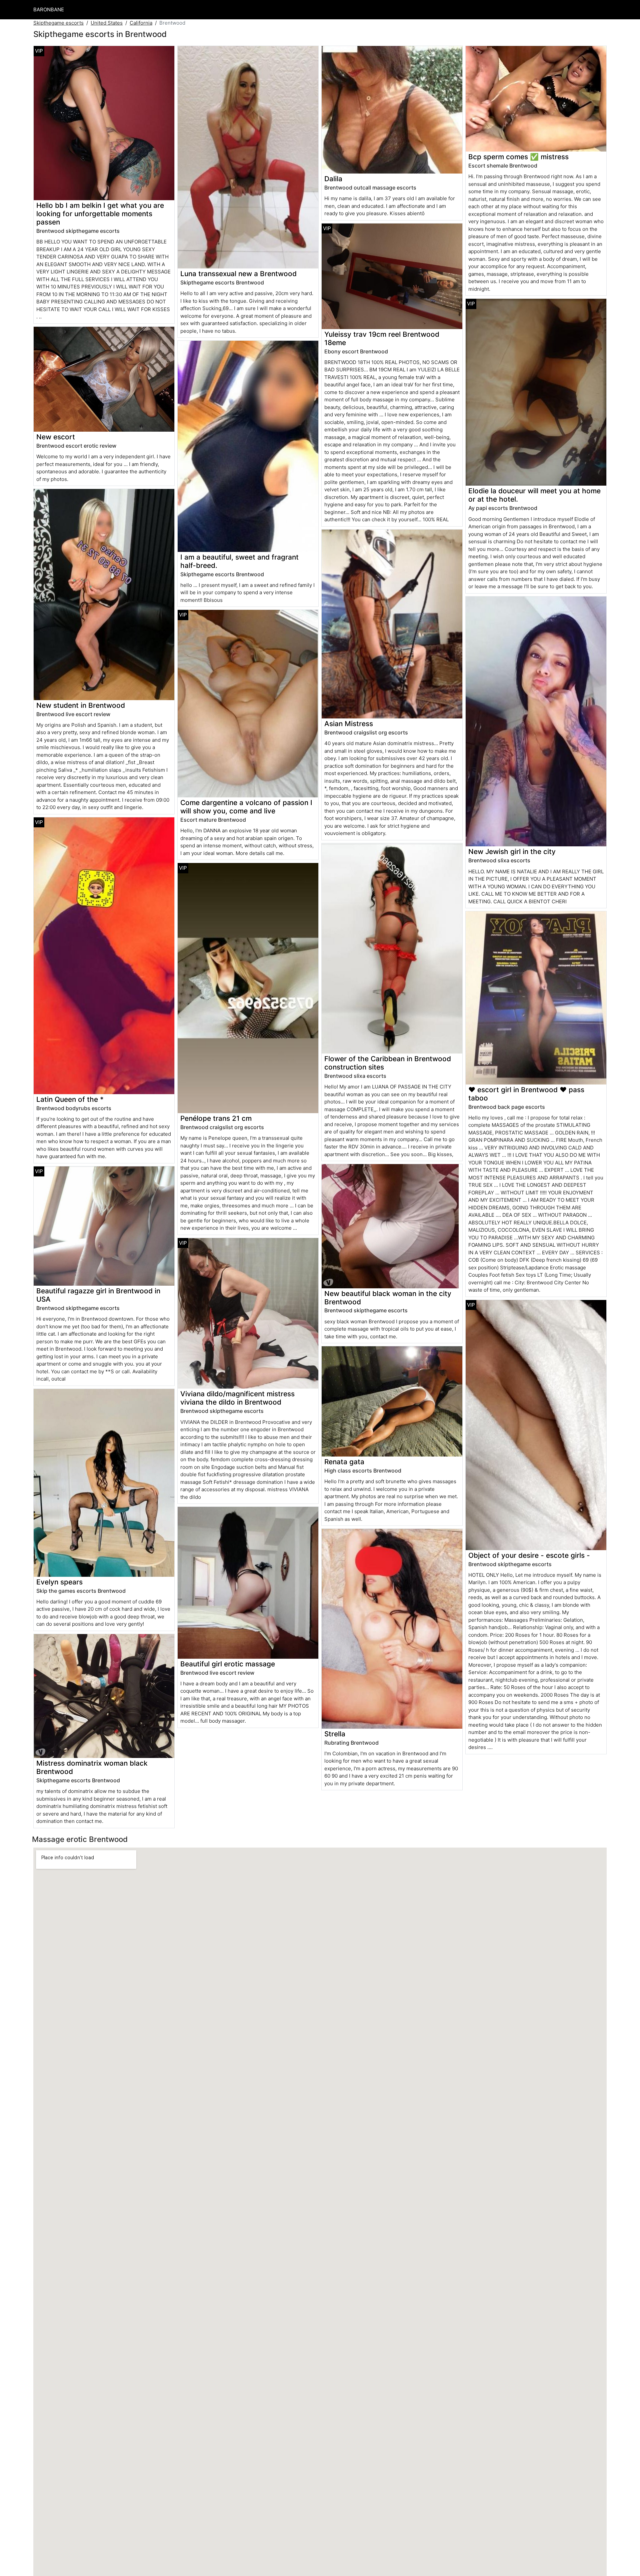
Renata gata (344, 1462)
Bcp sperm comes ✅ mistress (518, 157)
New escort (56, 437)
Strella (335, 1734)
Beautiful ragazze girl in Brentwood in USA (98, 1295)
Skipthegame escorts (58, 23)
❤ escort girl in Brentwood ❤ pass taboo (526, 1094)
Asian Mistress (349, 724)
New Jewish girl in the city (512, 852)
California (141, 23)
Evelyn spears (59, 1582)
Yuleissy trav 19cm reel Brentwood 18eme (382, 338)
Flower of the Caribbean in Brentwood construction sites (388, 1063)
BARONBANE (49, 9)
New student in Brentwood (81, 705)
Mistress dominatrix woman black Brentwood (92, 1767)
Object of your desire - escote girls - (529, 1555)
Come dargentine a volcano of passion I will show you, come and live (246, 807)
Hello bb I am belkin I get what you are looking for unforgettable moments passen (100, 214)
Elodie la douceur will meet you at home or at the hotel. (534, 495)
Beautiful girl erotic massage (228, 1664)
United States (107, 23)
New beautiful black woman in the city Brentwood (388, 1298)
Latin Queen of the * (70, 1099)
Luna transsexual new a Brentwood (238, 274)
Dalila (333, 179)
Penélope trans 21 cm (216, 1118)
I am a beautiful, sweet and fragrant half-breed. (239, 561)
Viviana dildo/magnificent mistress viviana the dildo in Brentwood (237, 1398)
